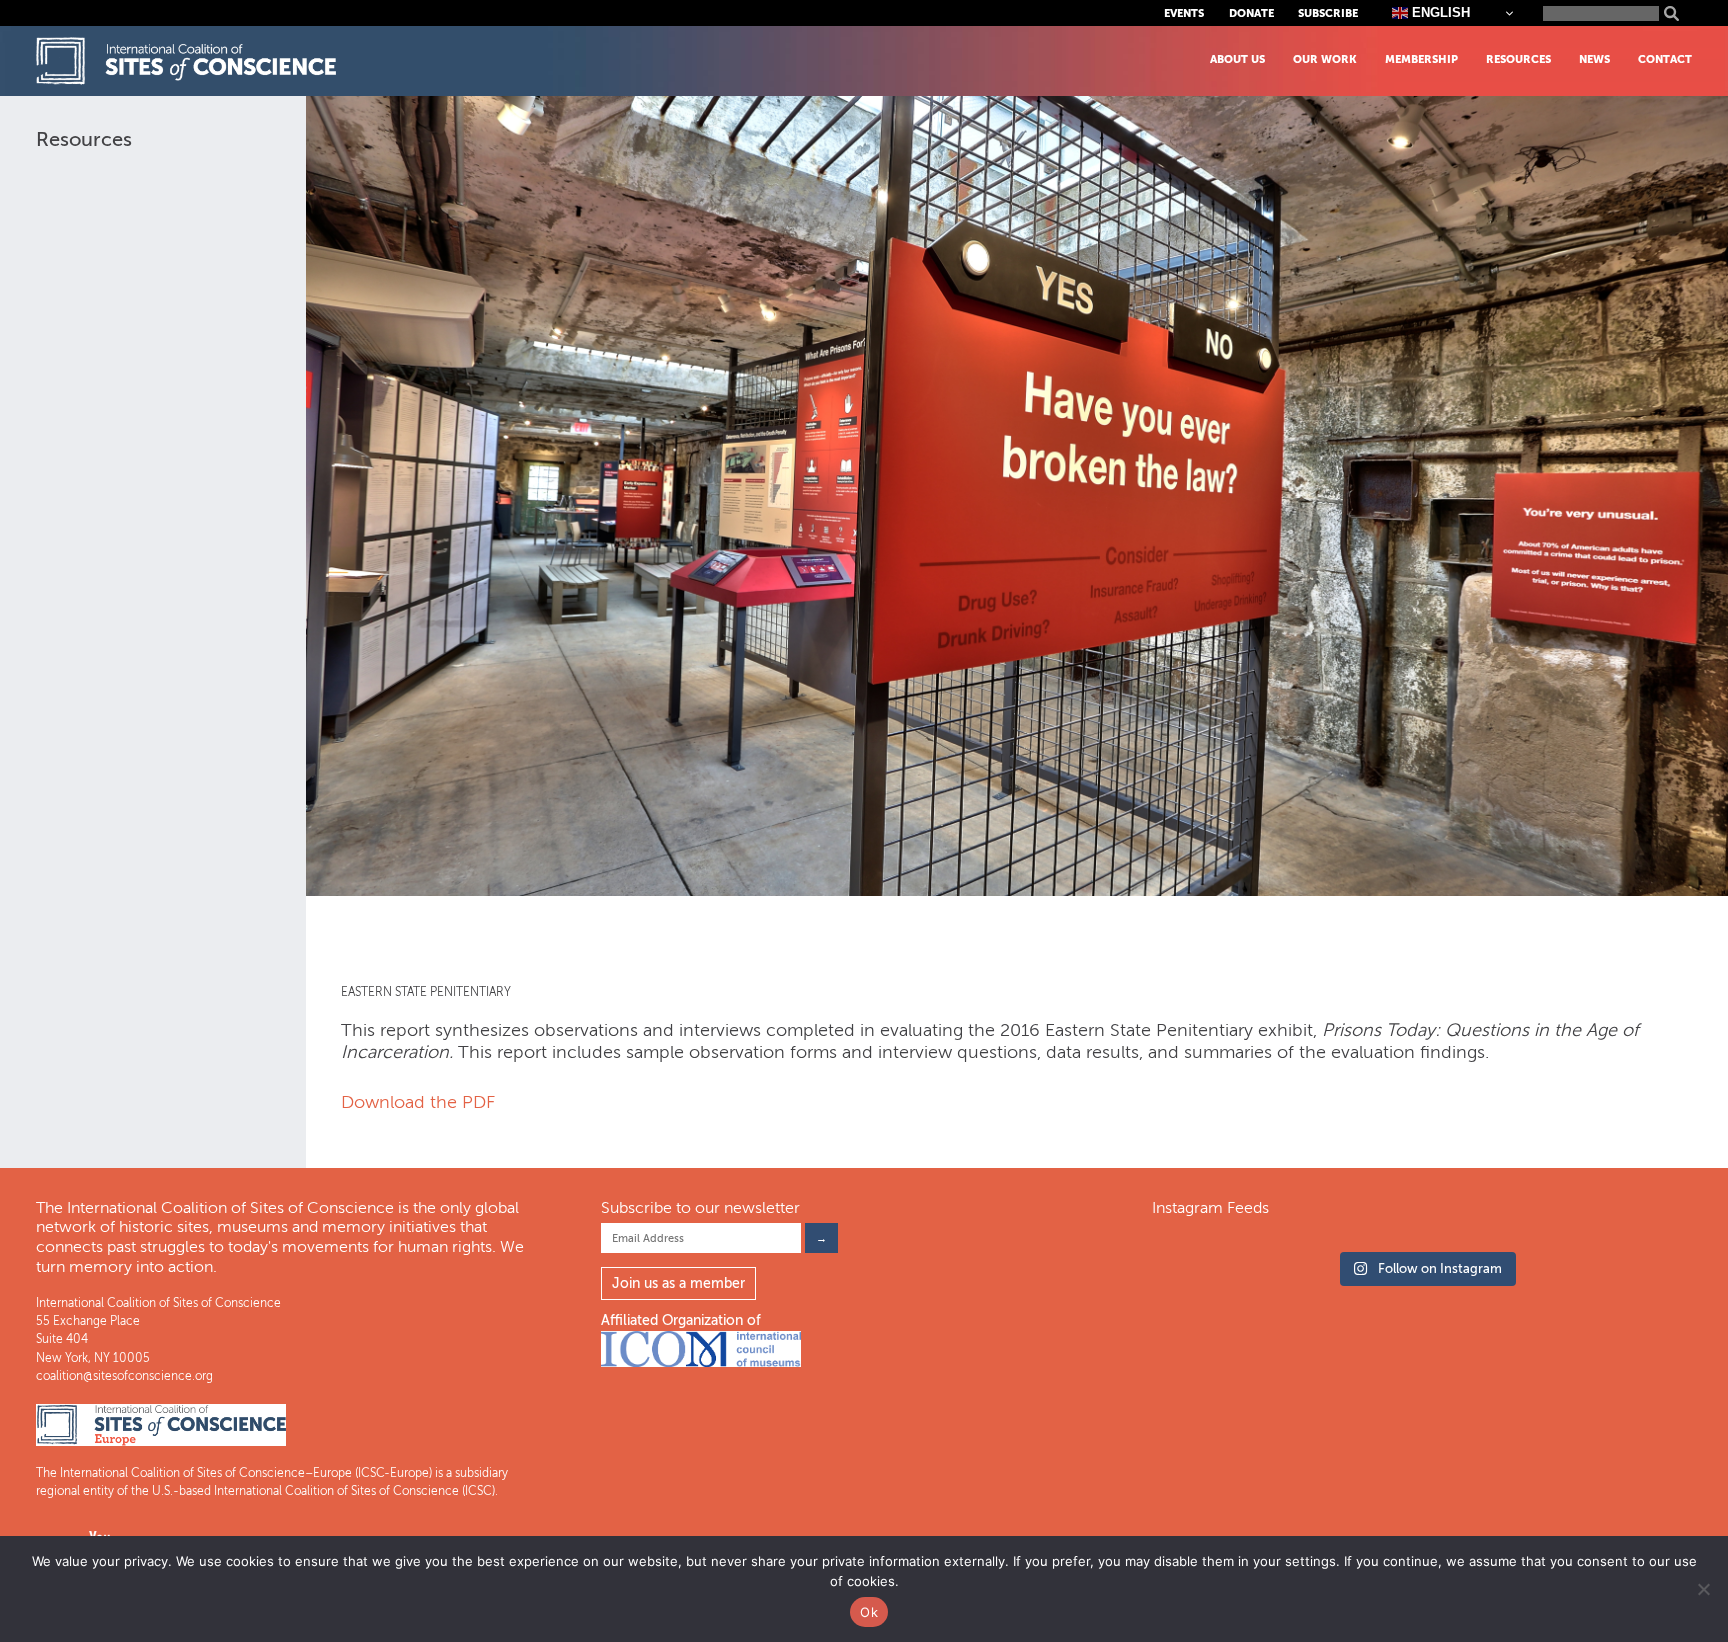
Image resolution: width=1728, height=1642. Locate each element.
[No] (1703, 1589)
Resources (1518, 59)
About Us (1237, 59)
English (1439, 12)
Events (1184, 13)
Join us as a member (678, 1283)
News (1594, 59)
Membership (1421, 59)
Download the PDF (418, 1102)
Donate (1251, 13)
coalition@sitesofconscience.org (124, 1376)
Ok (869, 1612)
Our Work (1325, 59)
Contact (1665, 59)
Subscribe (1328, 13)
